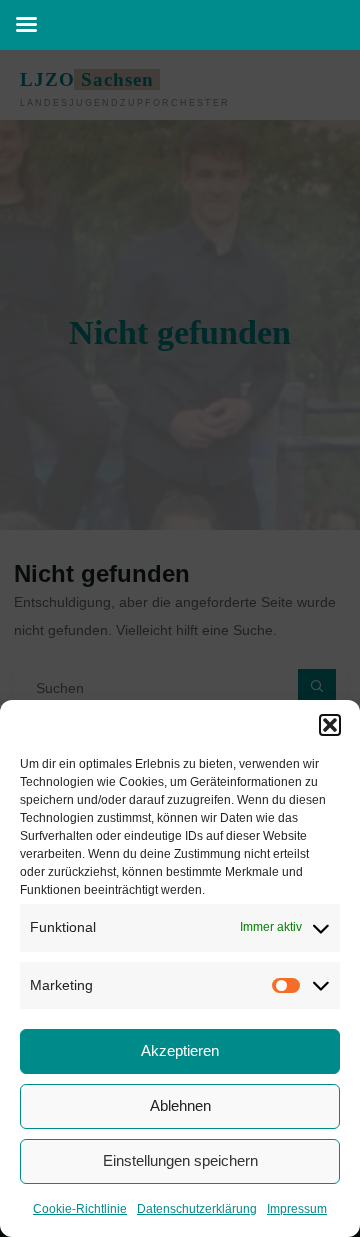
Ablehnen (180, 1105)
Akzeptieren (180, 1050)
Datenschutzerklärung (197, 1209)
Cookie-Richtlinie (80, 1209)
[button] (330, 725)
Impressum (297, 1209)
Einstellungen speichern (180, 1160)
